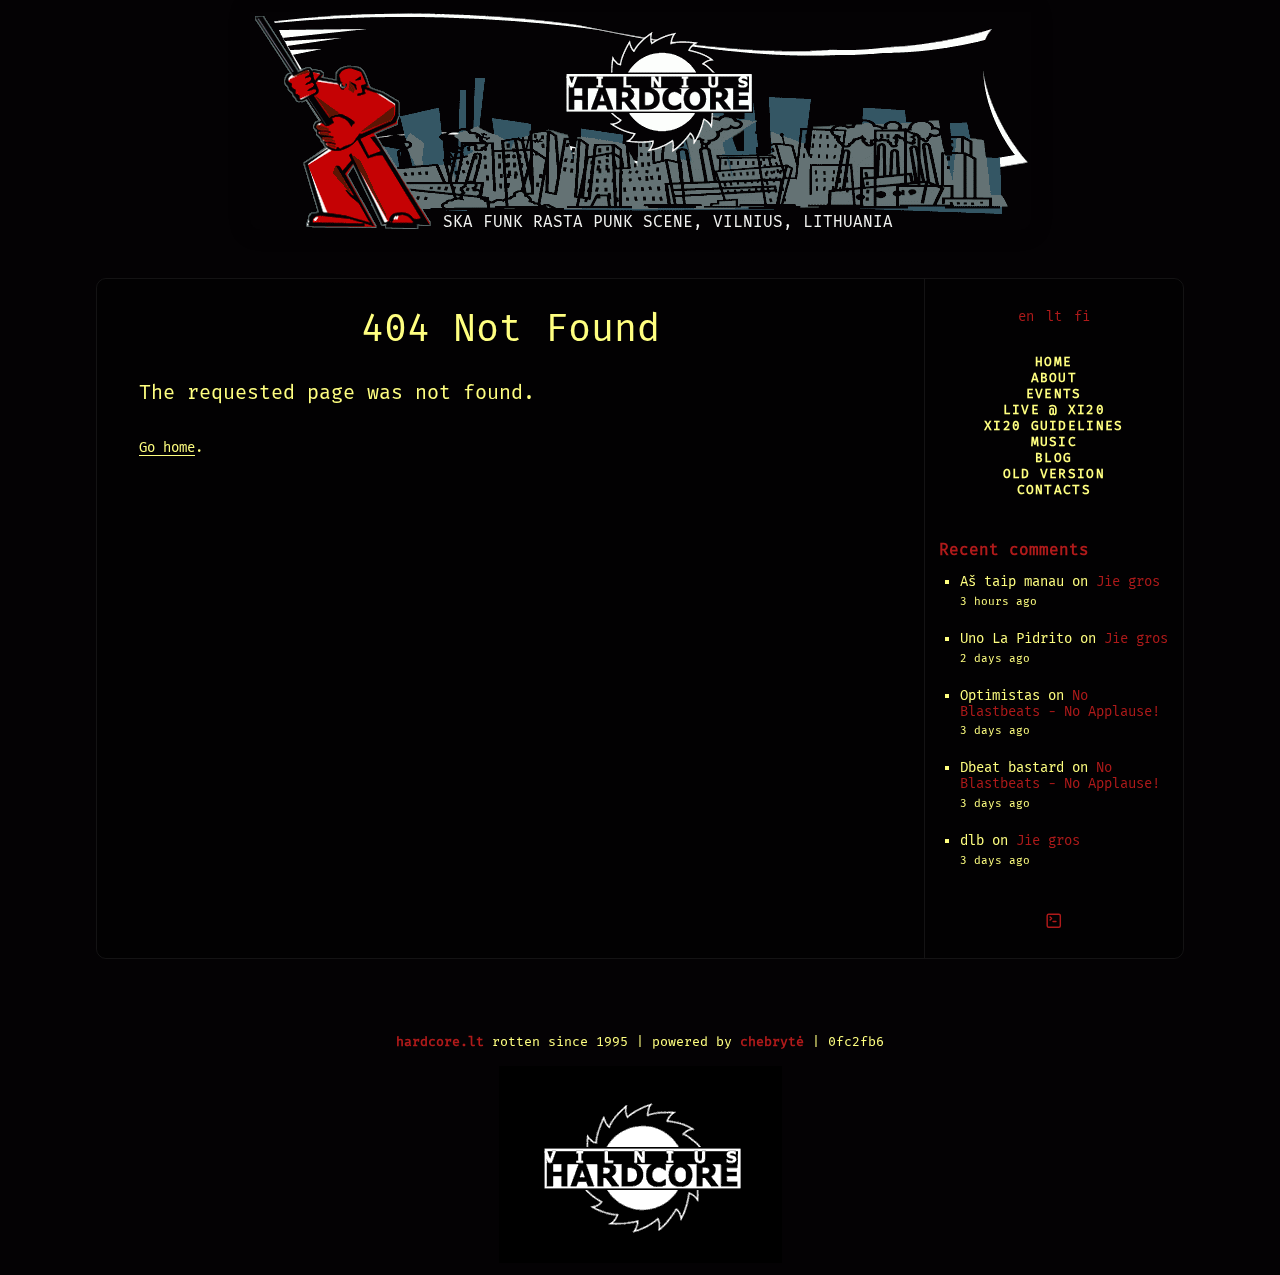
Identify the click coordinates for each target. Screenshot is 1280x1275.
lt (1054, 316)
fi (1082, 316)
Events (1054, 393)
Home (1053, 361)
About (1054, 377)
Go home (167, 447)
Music (1054, 441)
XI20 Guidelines (1053, 425)
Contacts (1054, 489)
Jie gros (1128, 581)
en (1026, 316)
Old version (1054, 473)
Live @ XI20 (1054, 409)
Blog (1053, 457)
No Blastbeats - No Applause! (1060, 703)
